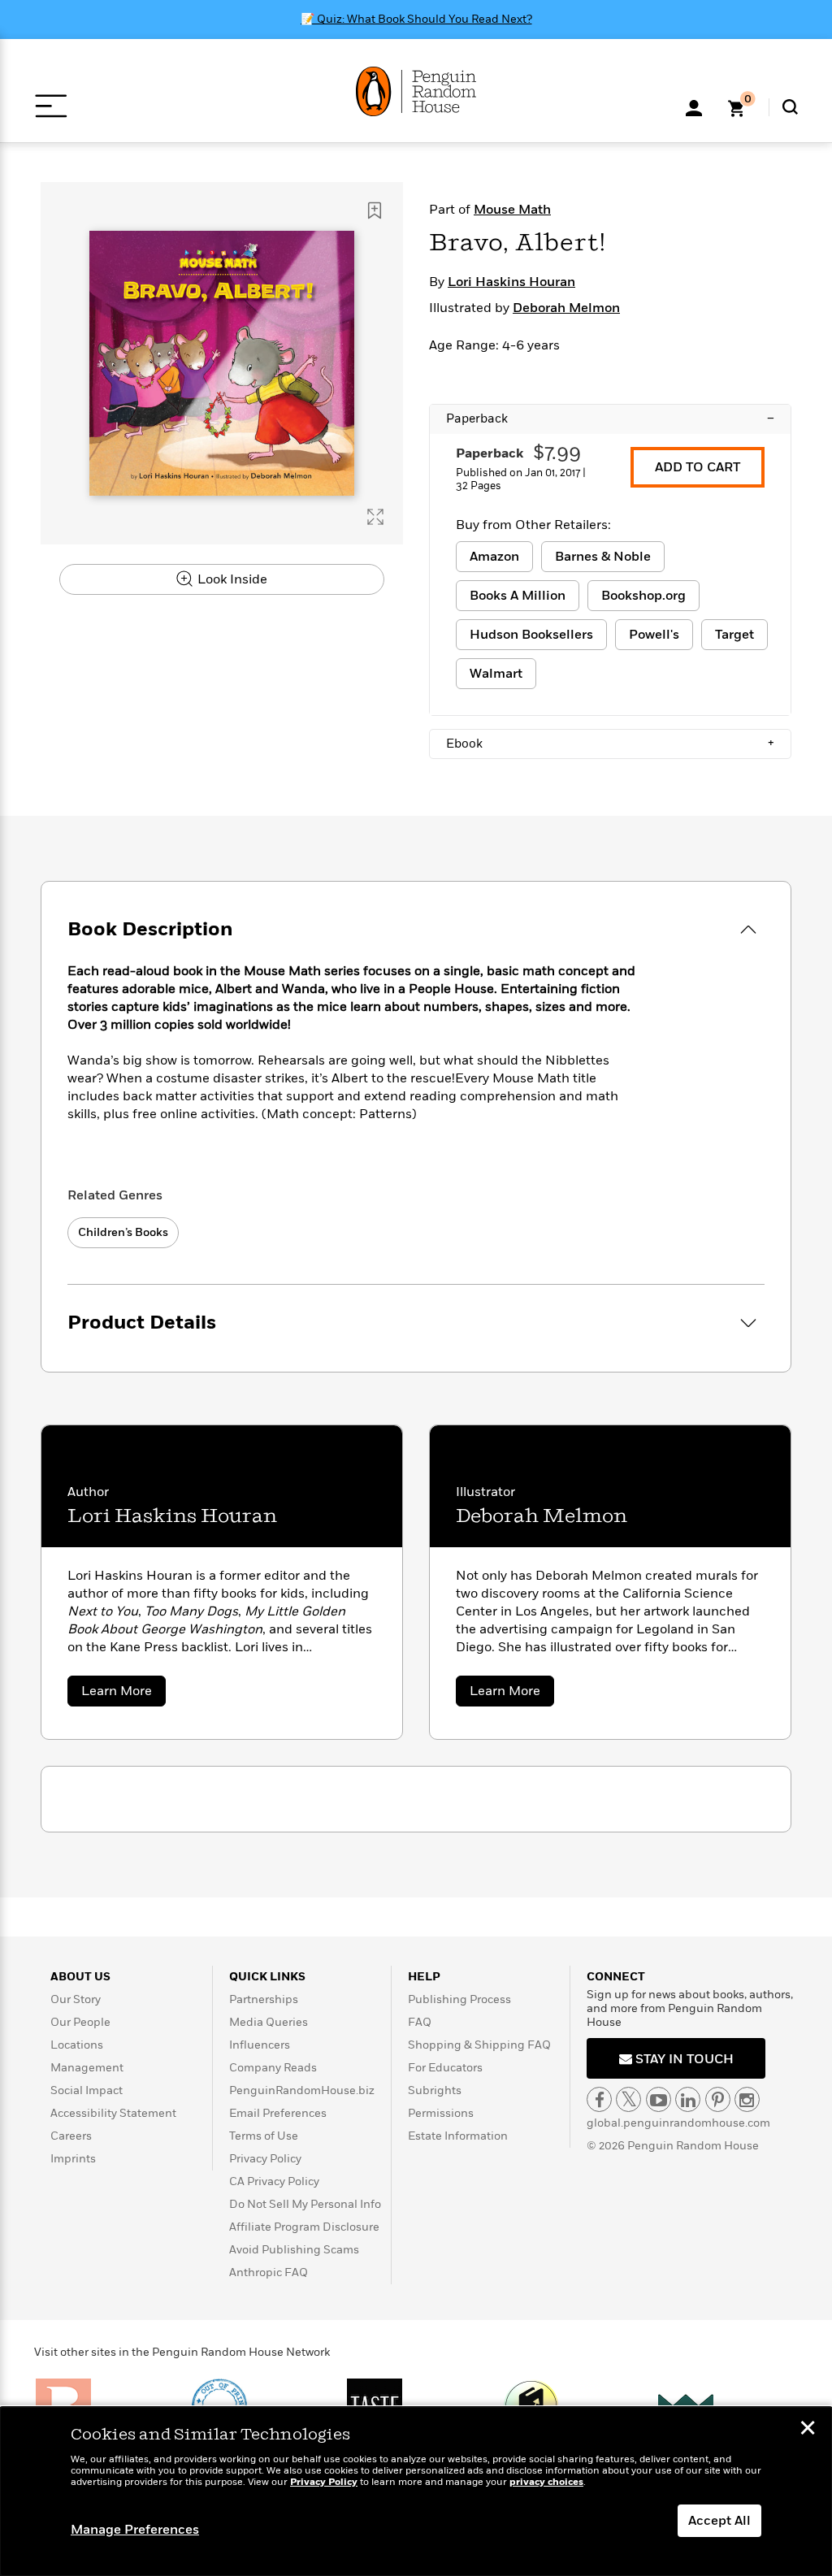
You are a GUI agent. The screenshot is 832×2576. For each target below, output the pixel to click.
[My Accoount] (694, 106)
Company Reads (273, 2068)
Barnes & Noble (603, 557)
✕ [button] (808, 2430)
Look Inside (231, 579)
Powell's (654, 635)
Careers (71, 2136)
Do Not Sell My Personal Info (305, 2204)
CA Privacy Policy (274, 2181)
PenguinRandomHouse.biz (302, 2090)
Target (734, 635)
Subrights (435, 2090)
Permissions (441, 2113)
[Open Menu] (51, 106)
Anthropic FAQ (269, 2272)
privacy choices (546, 2482)
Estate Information (458, 2136)
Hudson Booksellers (531, 635)
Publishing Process (459, 1999)
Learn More (123, 1694)
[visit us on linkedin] (688, 2099)
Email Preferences (278, 2113)
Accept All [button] (719, 2521)
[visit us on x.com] (628, 2099)
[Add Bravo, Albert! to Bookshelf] (375, 210)
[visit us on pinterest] (718, 2099)
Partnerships (264, 1999)
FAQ (420, 2022)
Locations (77, 2045)
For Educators (445, 2068)
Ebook (610, 744)
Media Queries (269, 2022)
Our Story (76, 1999)
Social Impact (87, 2090)
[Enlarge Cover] (375, 517)
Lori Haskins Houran (511, 282)
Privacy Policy (265, 2159)
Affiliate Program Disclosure (304, 2227)
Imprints (73, 2159)
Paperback (610, 418)
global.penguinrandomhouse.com (678, 2123)
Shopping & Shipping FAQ (479, 2045)
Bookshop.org (643, 596)
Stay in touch (683, 2059)
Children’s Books (123, 1232)
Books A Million (518, 596)
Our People (80, 2022)
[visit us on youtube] (659, 2099)
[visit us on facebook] (599, 2099)
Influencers (260, 2045)
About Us (80, 1977)
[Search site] (790, 107)
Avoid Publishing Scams (294, 2250)
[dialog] (416, 2491)
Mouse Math (512, 210)
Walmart (496, 674)
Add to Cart (698, 467)
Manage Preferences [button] (135, 2530)
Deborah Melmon (566, 308)
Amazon (494, 557)
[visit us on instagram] (747, 2099)
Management (87, 2068)
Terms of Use (264, 2136)
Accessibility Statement (113, 2113)
